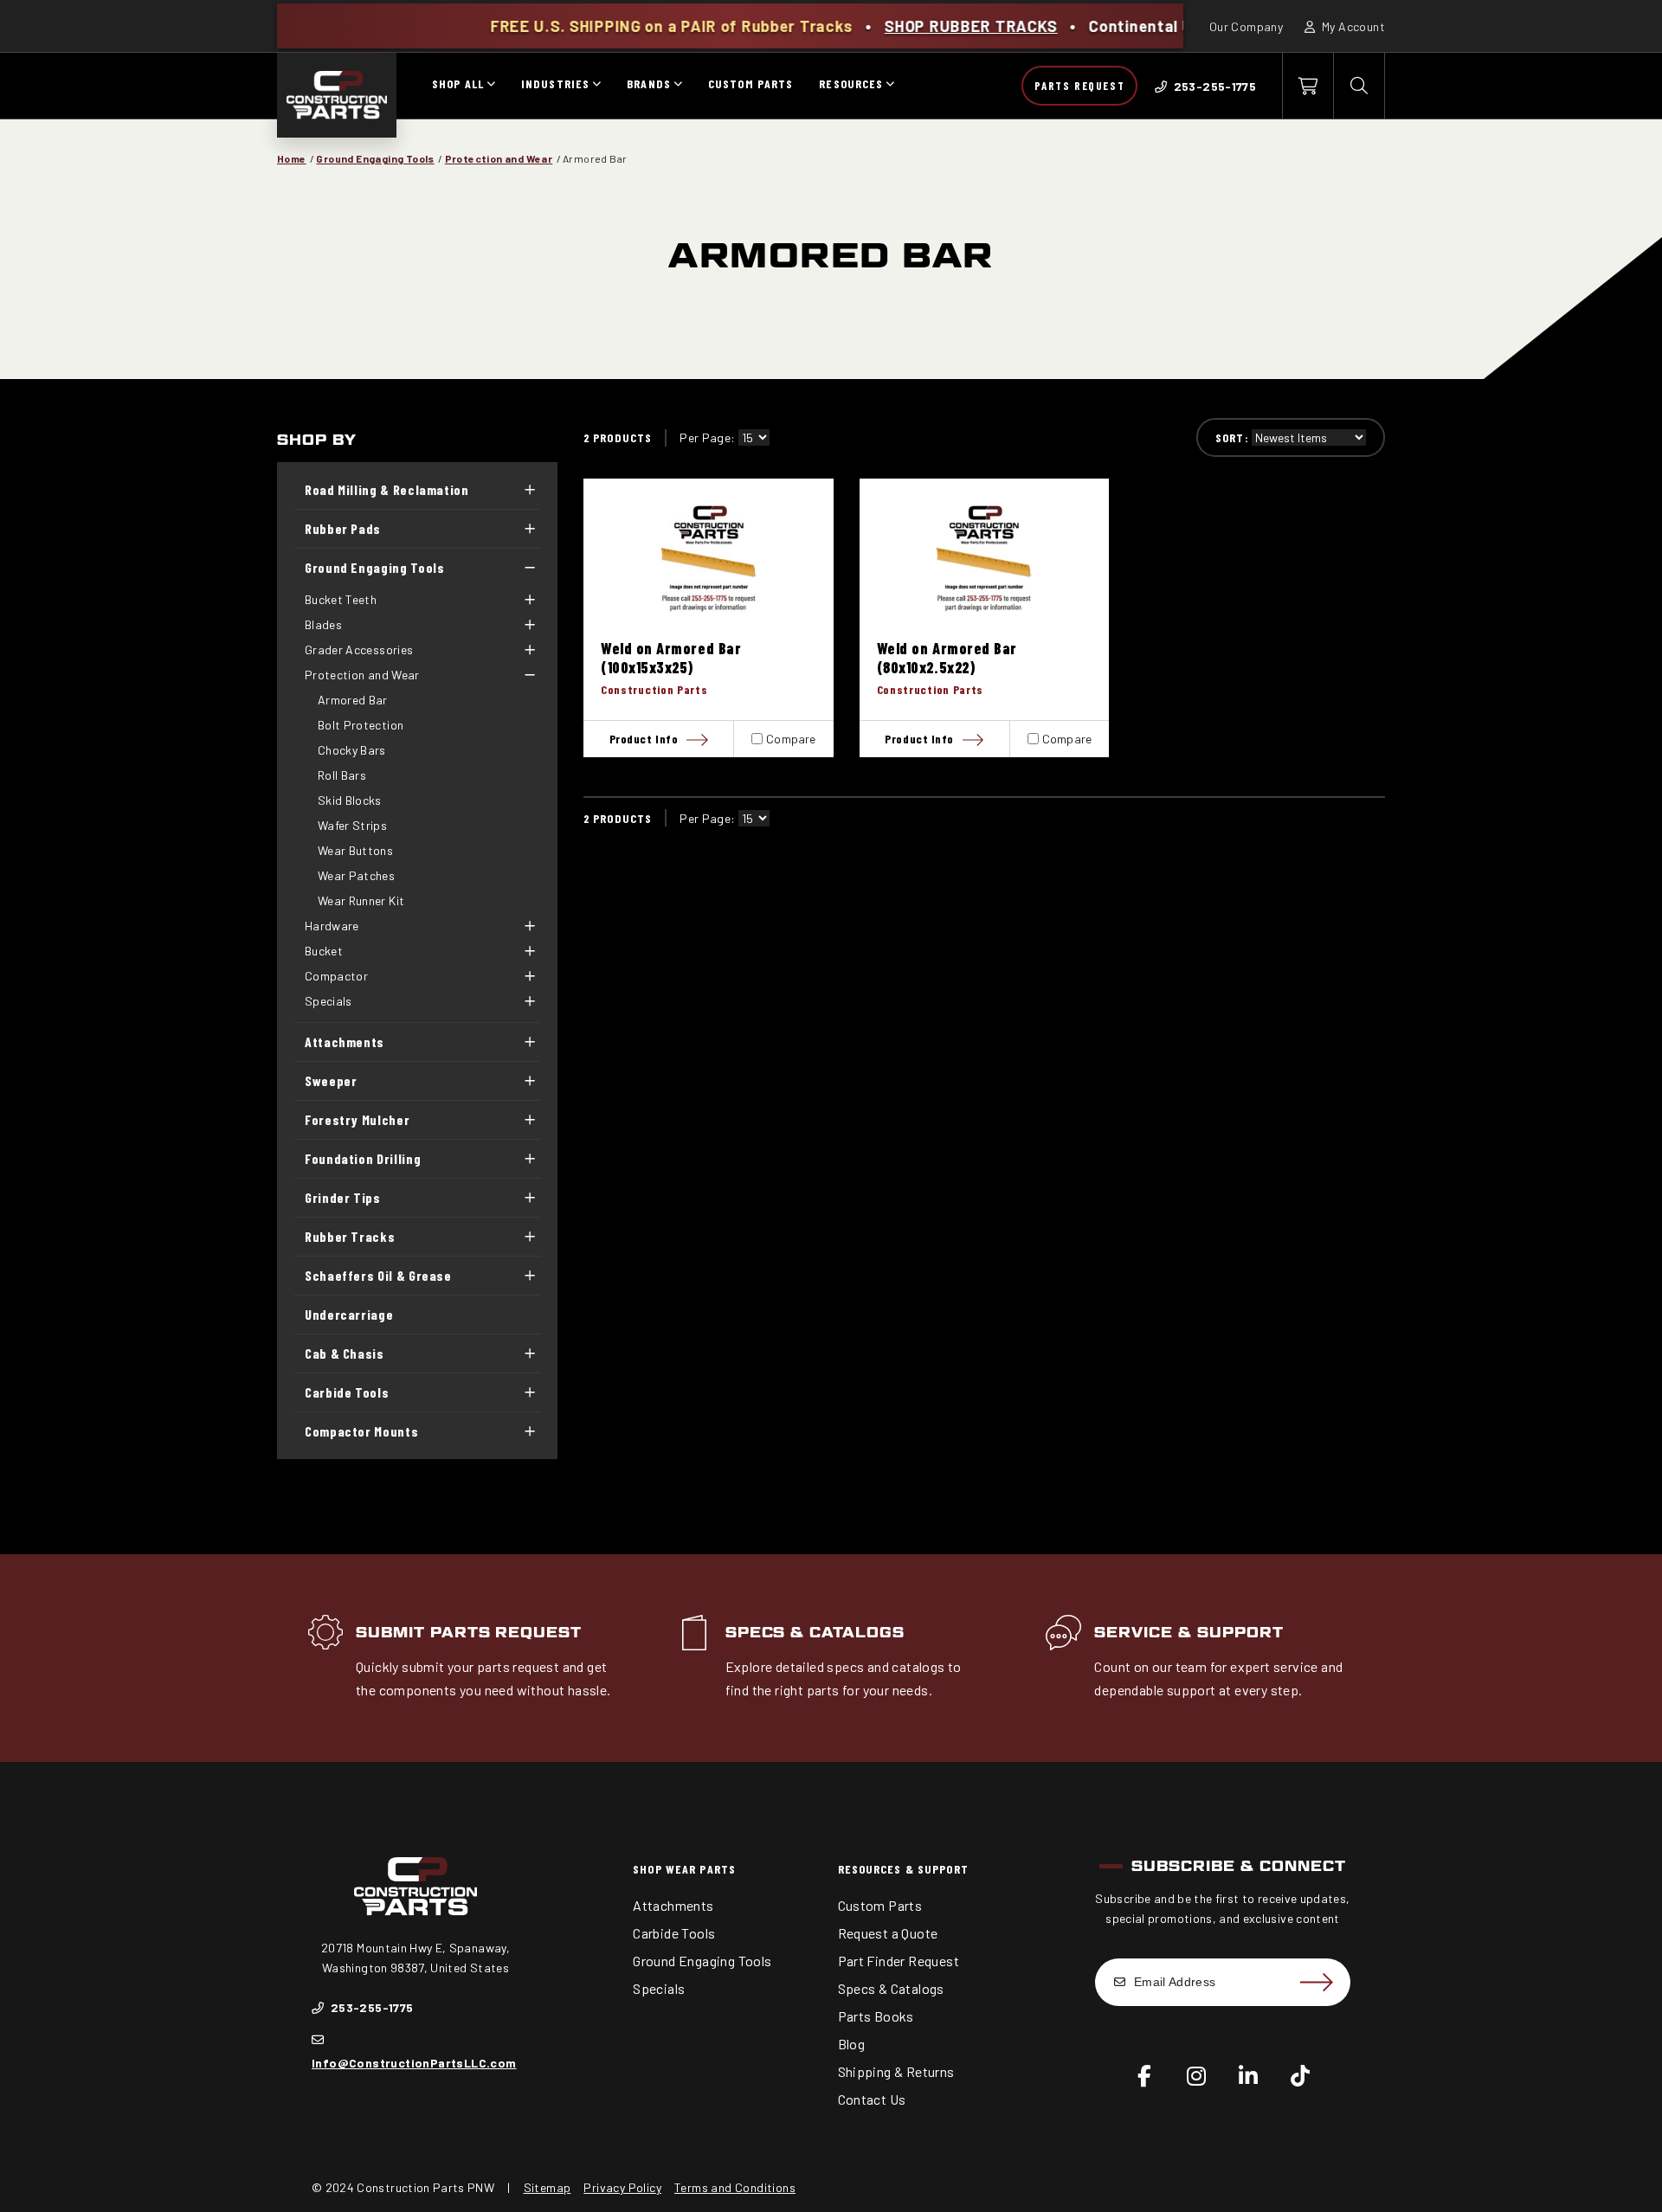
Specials (329, 1001)
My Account (1352, 26)
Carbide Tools (347, 1392)
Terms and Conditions (735, 2187)
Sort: (1232, 437)
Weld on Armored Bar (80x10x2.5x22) (947, 658)
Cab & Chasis (345, 1353)
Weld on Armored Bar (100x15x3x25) (671, 658)
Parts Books (876, 2016)
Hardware (332, 926)
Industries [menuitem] (555, 84)
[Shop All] (491, 86)
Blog (852, 2044)
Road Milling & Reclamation (387, 489)
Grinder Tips (343, 1197)
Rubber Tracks (350, 1236)
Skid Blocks (350, 800)
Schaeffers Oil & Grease (378, 1275)
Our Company (1246, 26)
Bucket (324, 951)
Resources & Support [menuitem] (903, 1869)
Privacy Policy (622, 2187)
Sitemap (548, 2187)
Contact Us (872, 2099)
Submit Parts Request (469, 1633)
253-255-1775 (370, 2007)
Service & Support (1189, 1633)
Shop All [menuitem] (458, 84)
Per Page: (707, 437)
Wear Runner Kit (361, 900)
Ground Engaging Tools (375, 158)
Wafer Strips (352, 825)
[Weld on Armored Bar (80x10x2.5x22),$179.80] (985, 558)
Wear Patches (356, 875)
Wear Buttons (355, 850)
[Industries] (596, 86)
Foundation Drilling (363, 1158)
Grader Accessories (359, 649)
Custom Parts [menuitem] (750, 84)
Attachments (345, 1042)
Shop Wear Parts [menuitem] (684, 1869)
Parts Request (1079, 86)
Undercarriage (349, 1314)
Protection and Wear (499, 158)
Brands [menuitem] (649, 84)
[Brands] (678, 86)
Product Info (644, 739)
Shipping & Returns (896, 2071)
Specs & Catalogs (815, 1633)
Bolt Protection (361, 725)
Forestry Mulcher (357, 1119)
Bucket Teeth (341, 599)
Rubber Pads (343, 528)
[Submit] (1316, 1982)
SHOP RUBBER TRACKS (888, 26)
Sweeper (331, 1080)
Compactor (336, 976)
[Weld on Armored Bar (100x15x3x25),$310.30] (709, 558)
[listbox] (754, 437)
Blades (323, 624)
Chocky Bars (352, 750)
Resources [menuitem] (851, 84)
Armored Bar (353, 700)
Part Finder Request (899, 1961)
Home (292, 158)
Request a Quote (888, 1933)
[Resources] (890, 86)
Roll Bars (342, 775)
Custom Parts (880, 1905)
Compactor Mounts (361, 1431)
